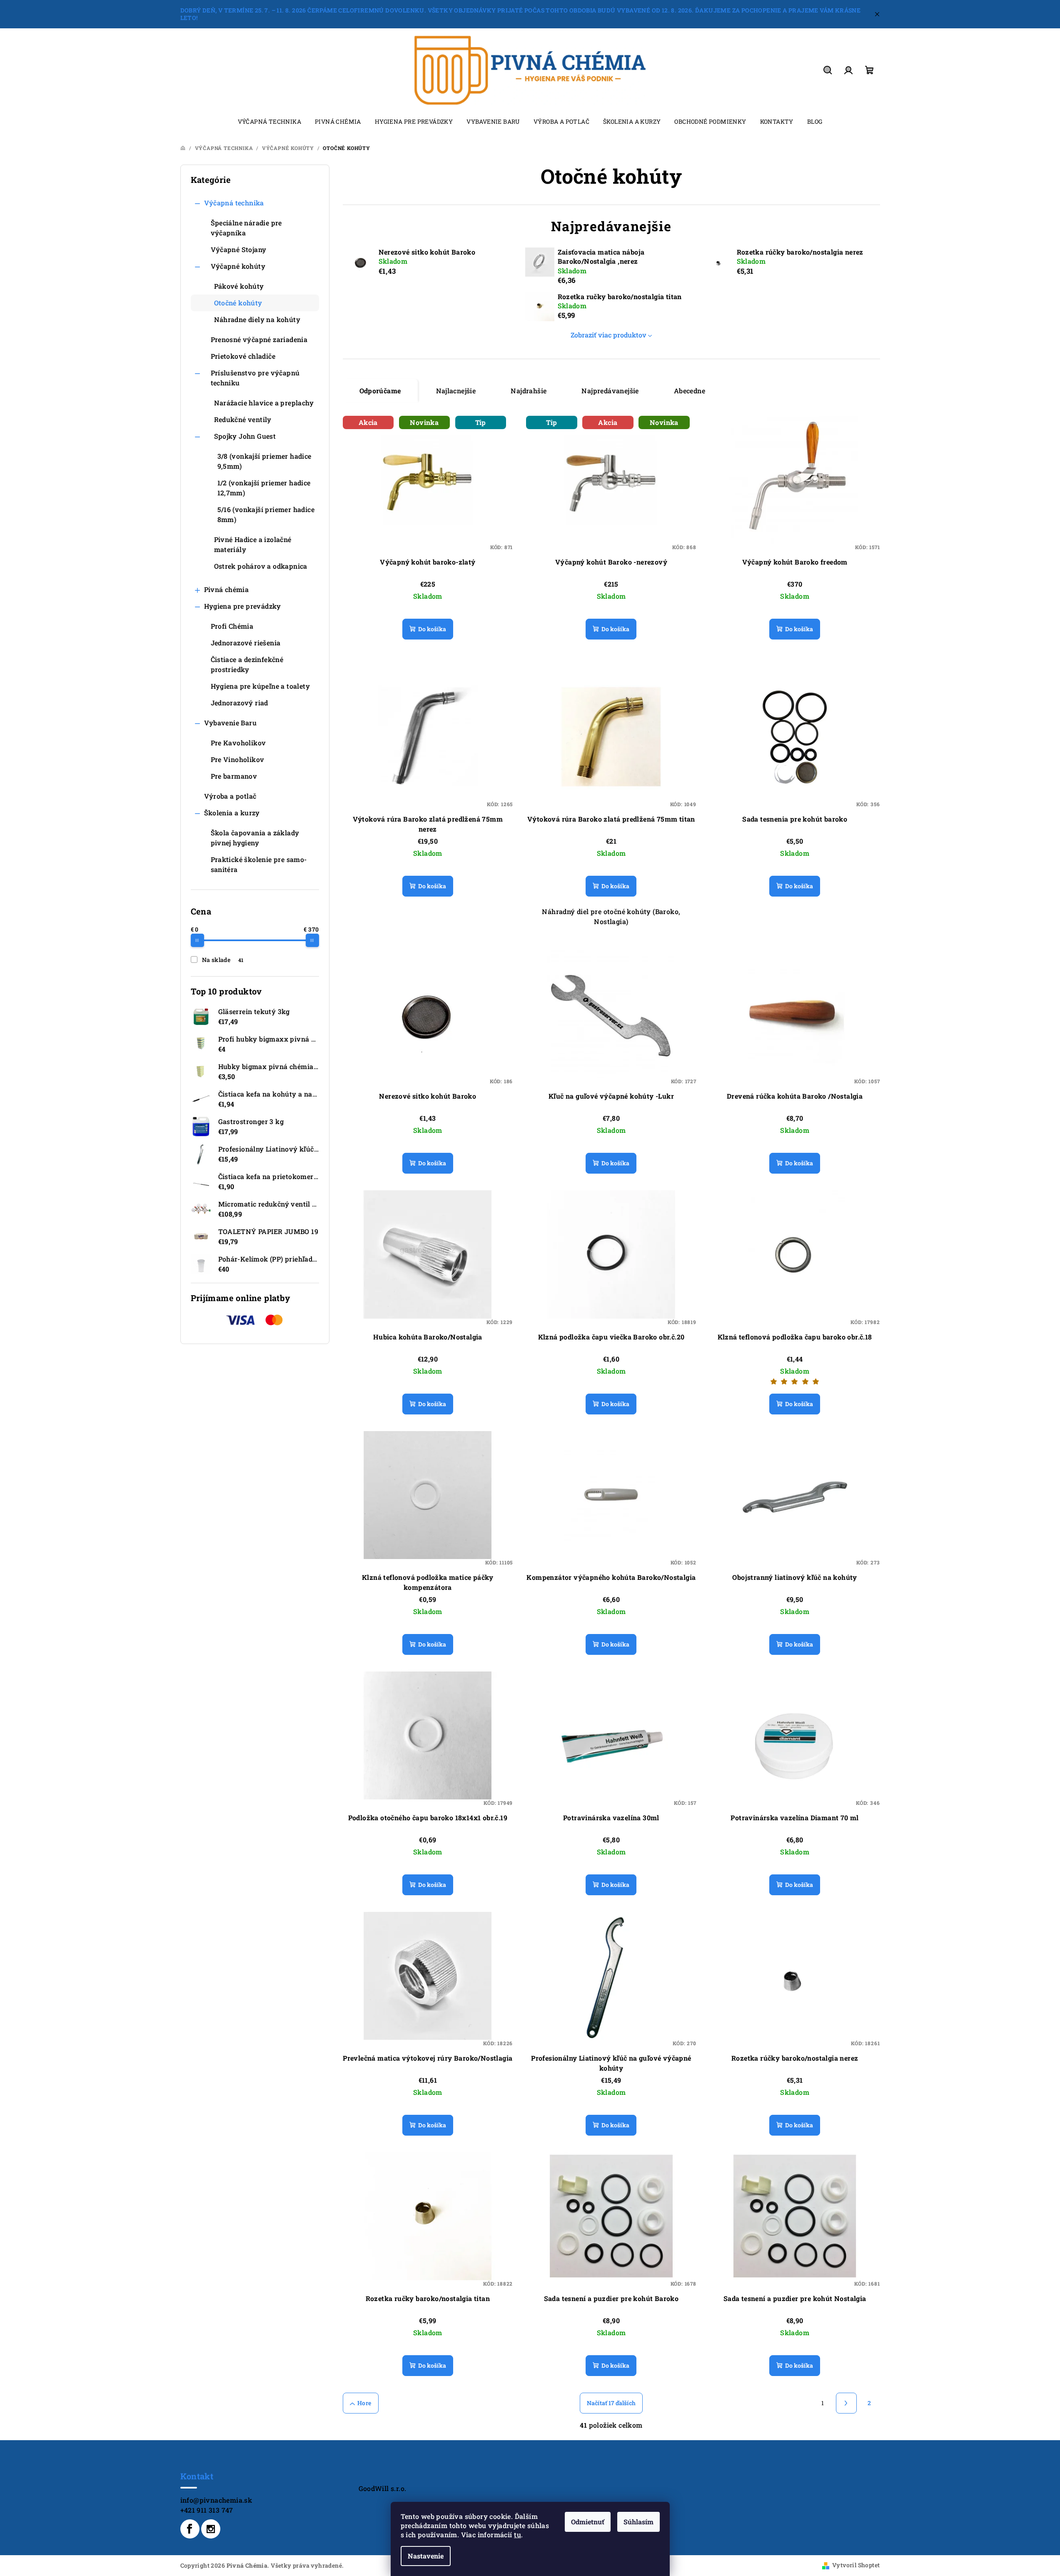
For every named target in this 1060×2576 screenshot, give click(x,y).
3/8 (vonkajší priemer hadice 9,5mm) (264, 461)
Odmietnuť (588, 2522)
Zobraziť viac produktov (609, 335)
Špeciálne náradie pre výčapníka (246, 228)
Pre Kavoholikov (238, 743)
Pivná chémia (227, 589)
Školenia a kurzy (232, 813)
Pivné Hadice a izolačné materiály (253, 544)
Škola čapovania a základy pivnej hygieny (255, 838)
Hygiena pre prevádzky (243, 606)
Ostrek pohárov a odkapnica (261, 566)
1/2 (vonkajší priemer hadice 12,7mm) (264, 488)
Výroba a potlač (230, 796)
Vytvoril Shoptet (856, 2565)
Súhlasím (638, 2522)
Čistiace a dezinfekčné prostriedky (247, 664)
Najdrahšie (529, 391)
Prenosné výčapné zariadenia (259, 339)
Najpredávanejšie (610, 391)
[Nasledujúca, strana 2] (846, 2403)
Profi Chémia (232, 626)
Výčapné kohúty (238, 266)
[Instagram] (211, 2529)
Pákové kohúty (239, 286)
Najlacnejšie (456, 391)
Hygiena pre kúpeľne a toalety (261, 686)
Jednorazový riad (239, 703)
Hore (364, 2403)
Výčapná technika (234, 203)
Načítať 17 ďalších (611, 2403)
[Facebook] (190, 2529)
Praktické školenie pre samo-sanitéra (259, 864)
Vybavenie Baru (231, 723)
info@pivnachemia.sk (216, 2500)
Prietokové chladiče (243, 356)
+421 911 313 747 (207, 2510)
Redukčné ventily (243, 419)
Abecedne (690, 391)
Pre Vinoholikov (238, 759)
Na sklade (223, 960)
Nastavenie (426, 2556)
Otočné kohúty (238, 303)
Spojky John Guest (245, 436)
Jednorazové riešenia (246, 643)
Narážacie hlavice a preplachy (264, 403)
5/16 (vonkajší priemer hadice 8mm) (266, 514)
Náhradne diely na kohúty (257, 319)
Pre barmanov (234, 776)
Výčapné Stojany (239, 249)
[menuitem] (269, 122)
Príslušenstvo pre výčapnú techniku (255, 378)
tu (518, 2535)
